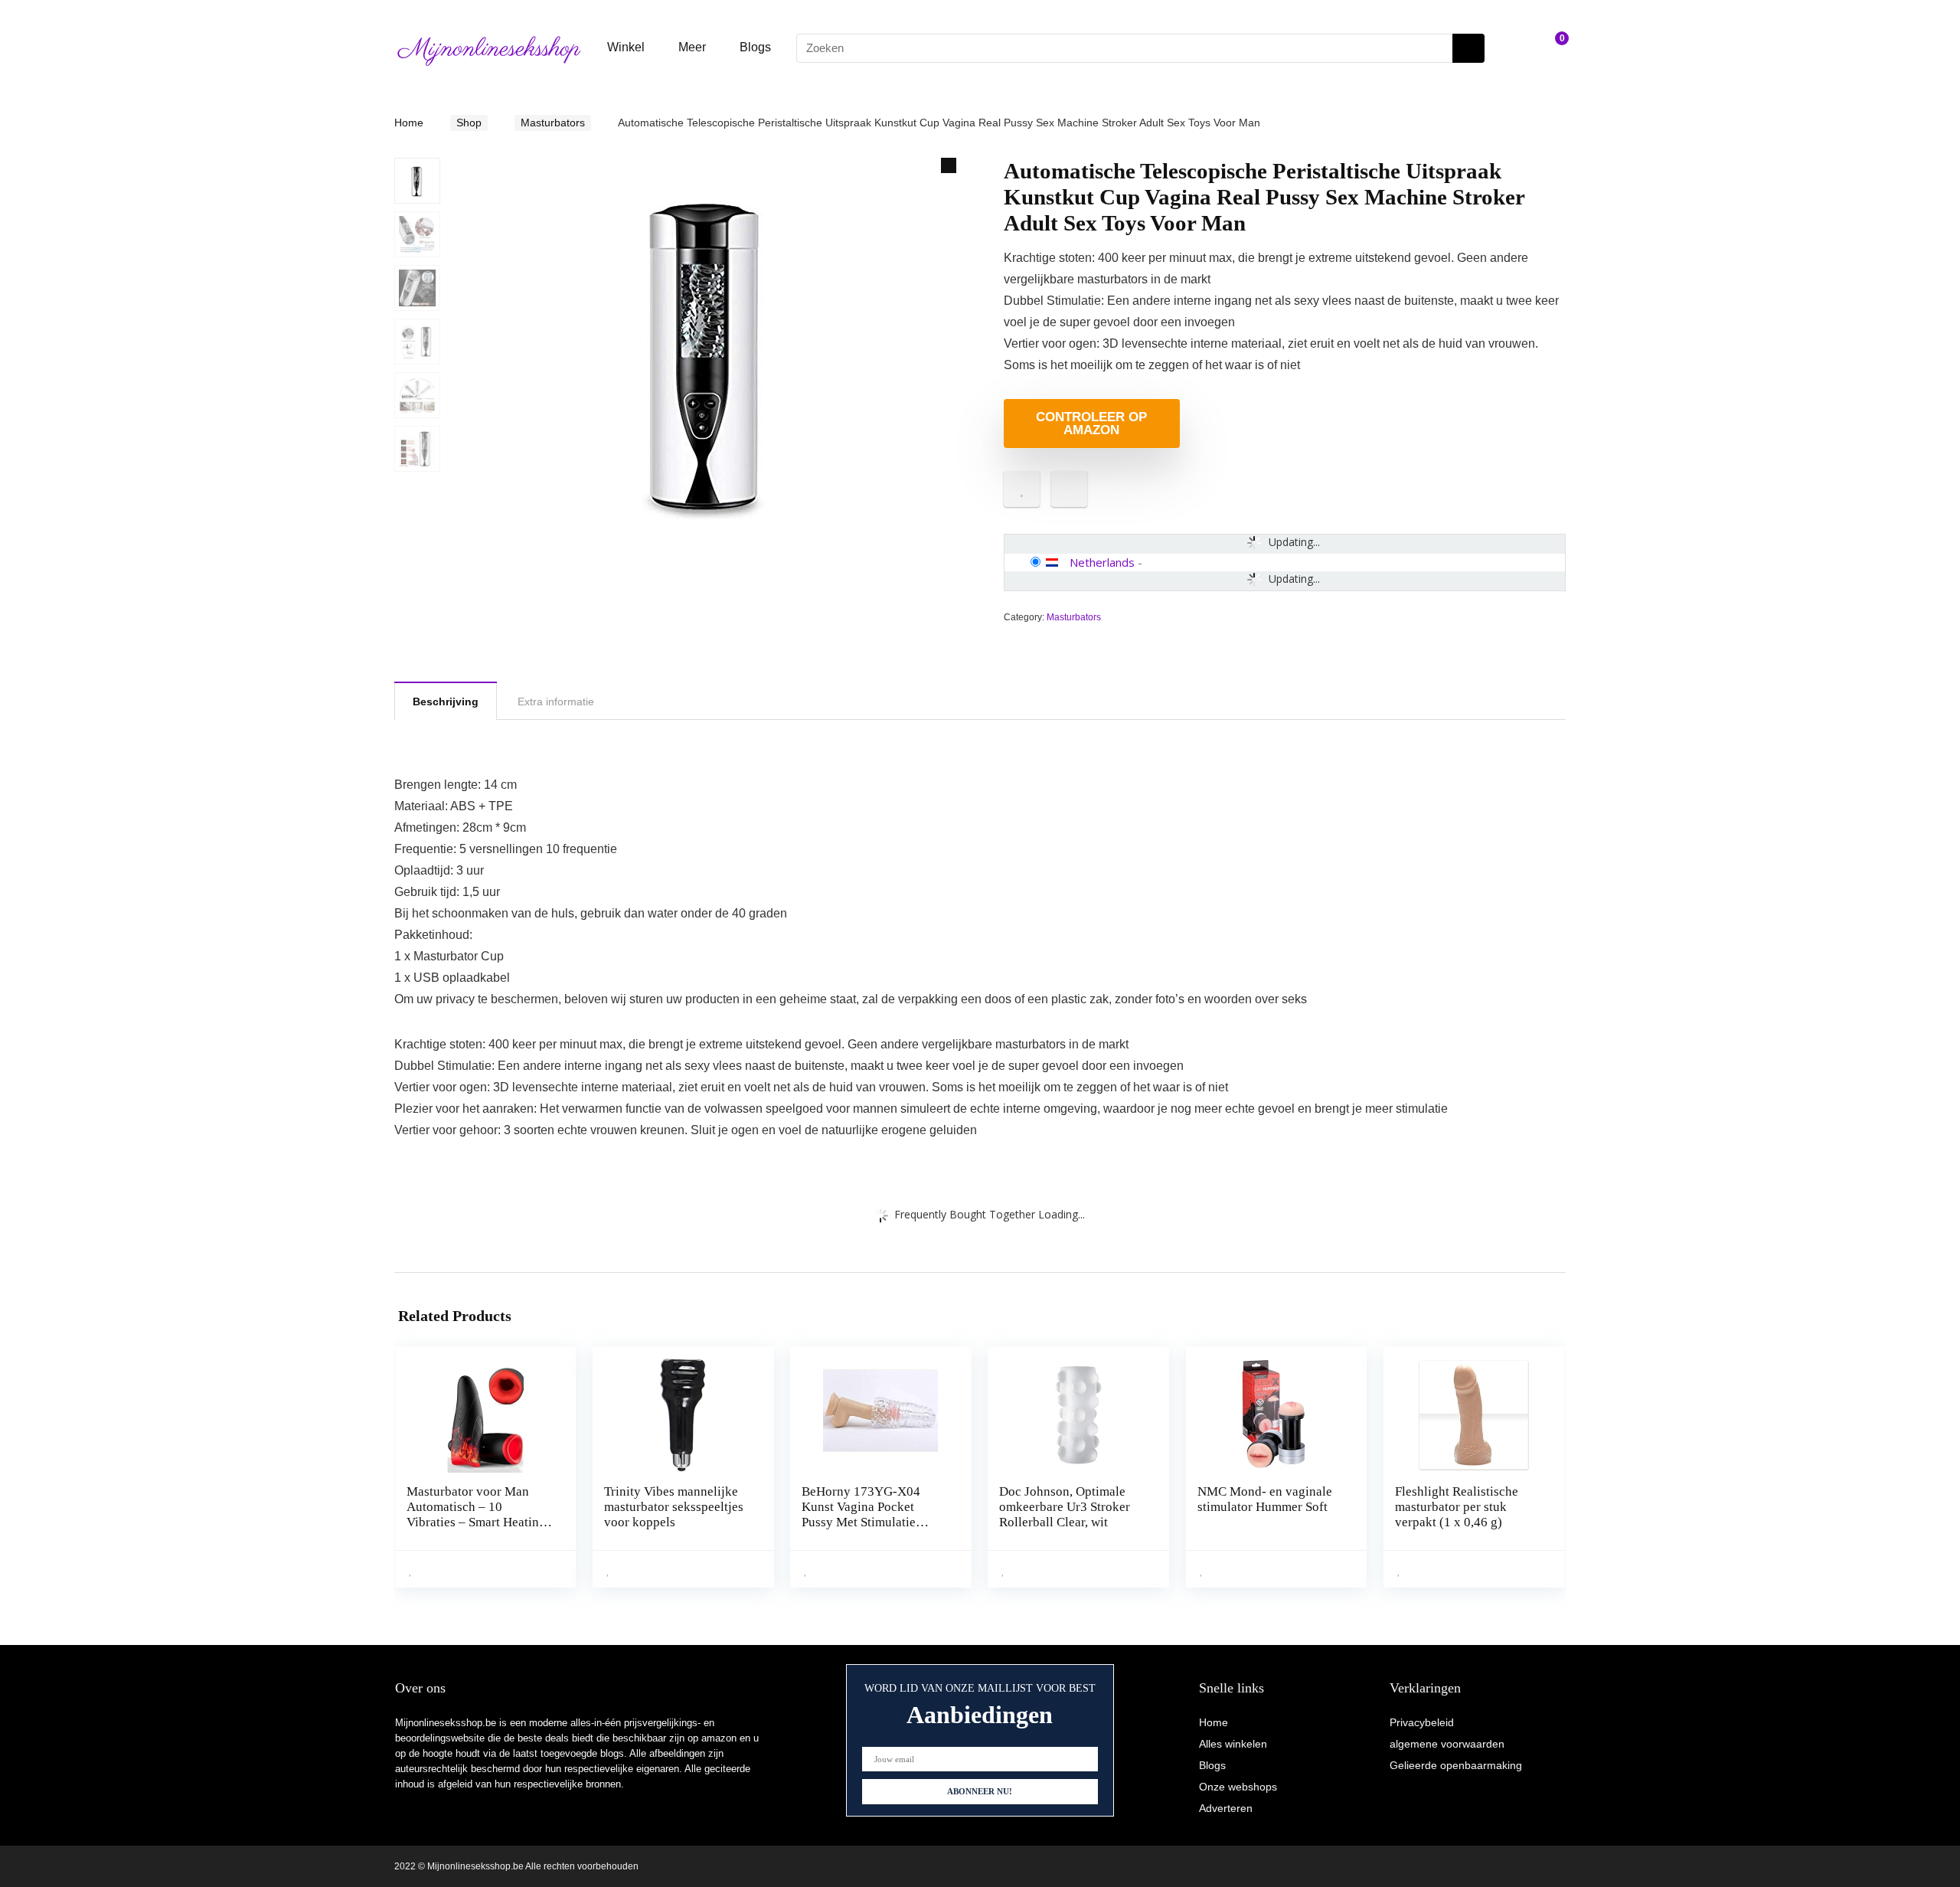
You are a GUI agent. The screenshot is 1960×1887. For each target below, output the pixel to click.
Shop (469, 123)
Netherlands (1102, 562)
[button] (949, 165)
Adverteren (1226, 1808)
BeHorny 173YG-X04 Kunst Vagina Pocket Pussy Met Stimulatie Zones (861, 1514)
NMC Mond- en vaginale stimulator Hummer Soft (1265, 1499)
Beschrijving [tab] (446, 701)
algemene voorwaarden (1447, 1744)
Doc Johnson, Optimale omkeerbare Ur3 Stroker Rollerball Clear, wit (1065, 1507)
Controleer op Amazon (1091, 424)
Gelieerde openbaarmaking (1456, 1765)
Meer (692, 47)
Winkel (626, 47)
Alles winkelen (1233, 1744)
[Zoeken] (1468, 48)
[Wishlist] (1516, 48)
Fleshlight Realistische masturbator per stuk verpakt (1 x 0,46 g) (1457, 1507)
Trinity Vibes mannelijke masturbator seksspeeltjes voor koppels (674, 1507)
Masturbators (553, 123)
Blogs (755, 47)
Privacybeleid (1422, 1722)
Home (409, 123)
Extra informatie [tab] (556, 701)
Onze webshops (1238, 1787)
